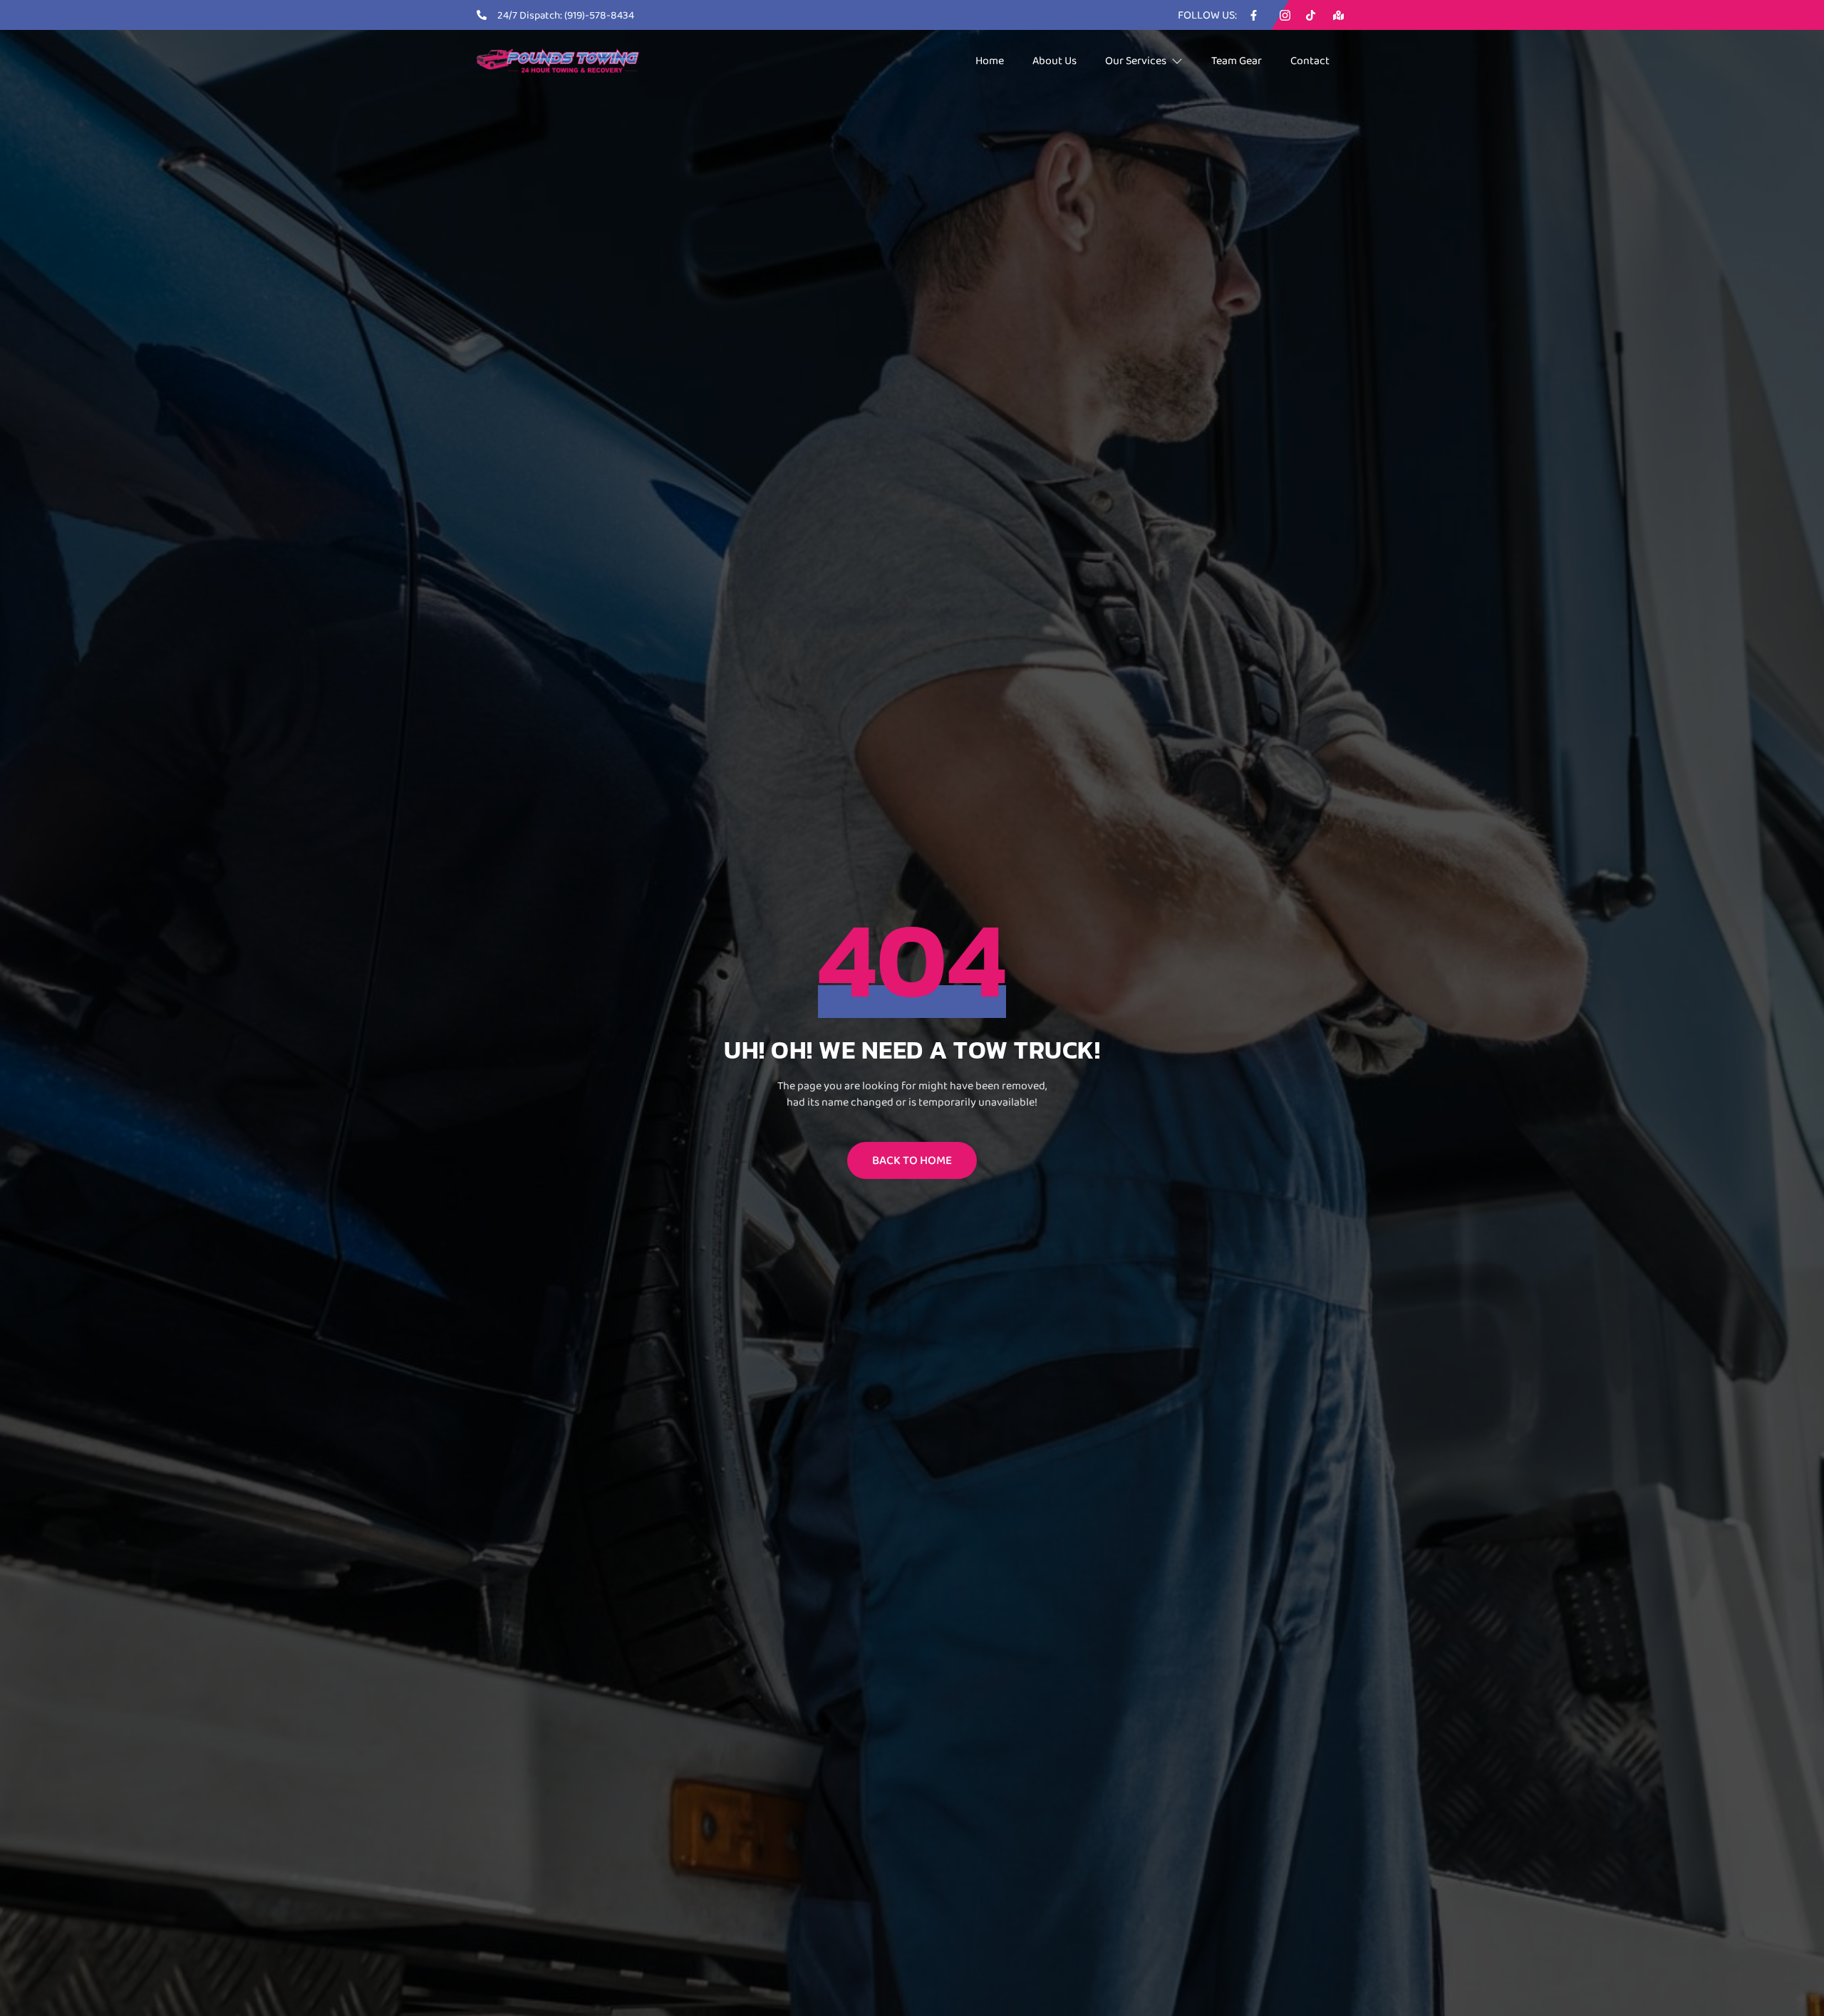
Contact (1310, 60)
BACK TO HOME (912, 1160)
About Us (1054, 60)
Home (990, 60)
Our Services (1136, 60)
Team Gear (1237, 60)
